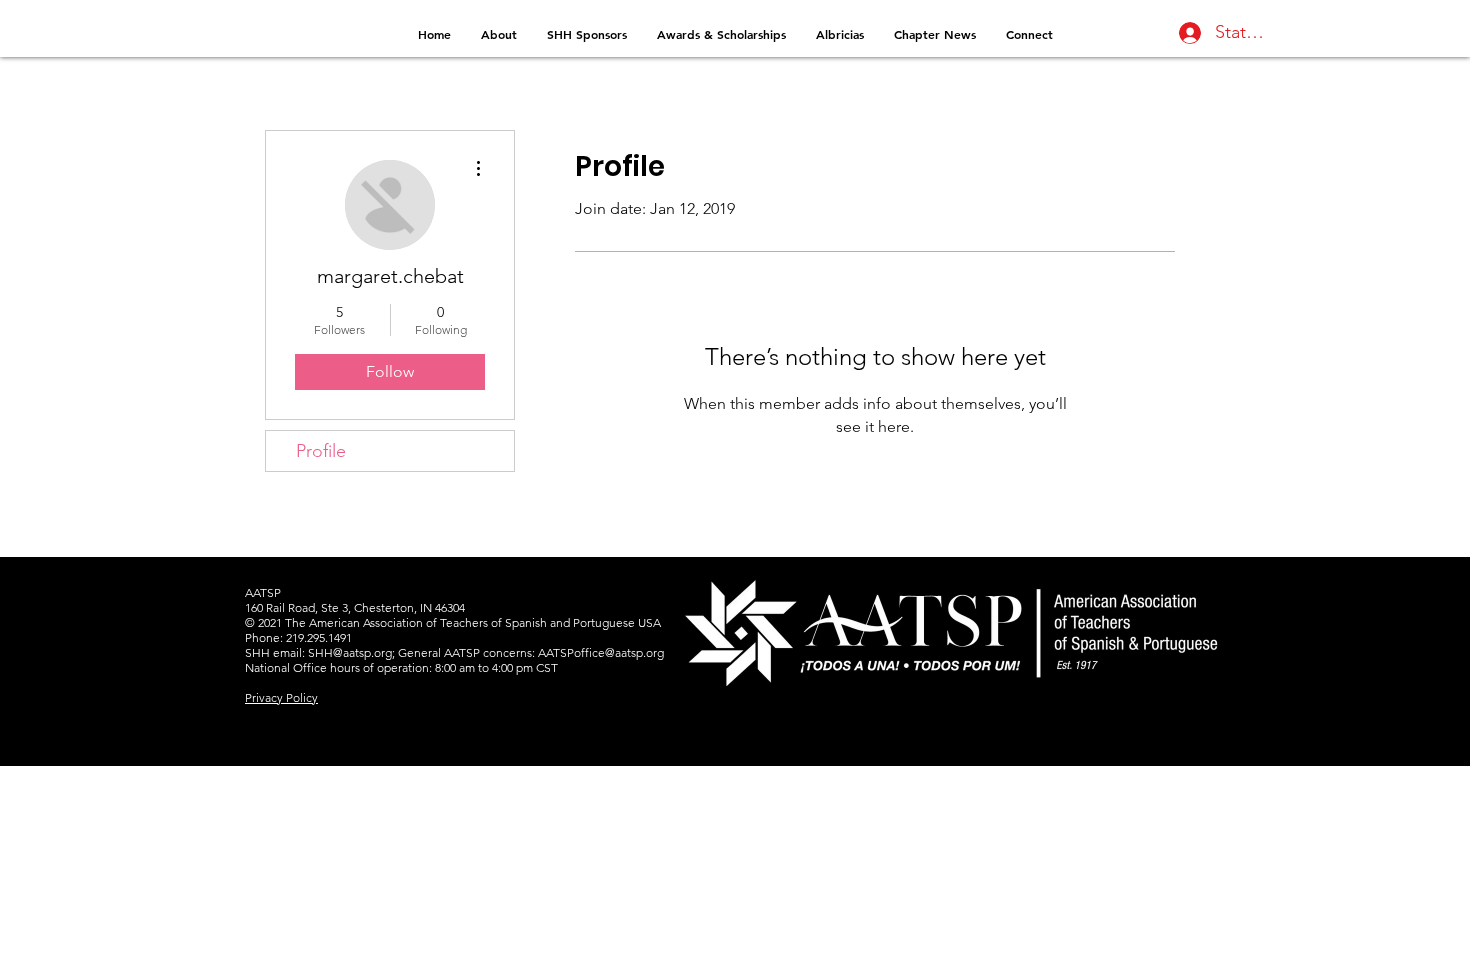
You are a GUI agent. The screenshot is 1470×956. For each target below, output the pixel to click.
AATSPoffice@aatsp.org (601, 652)
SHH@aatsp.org (350, 652)
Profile (321, 451)
